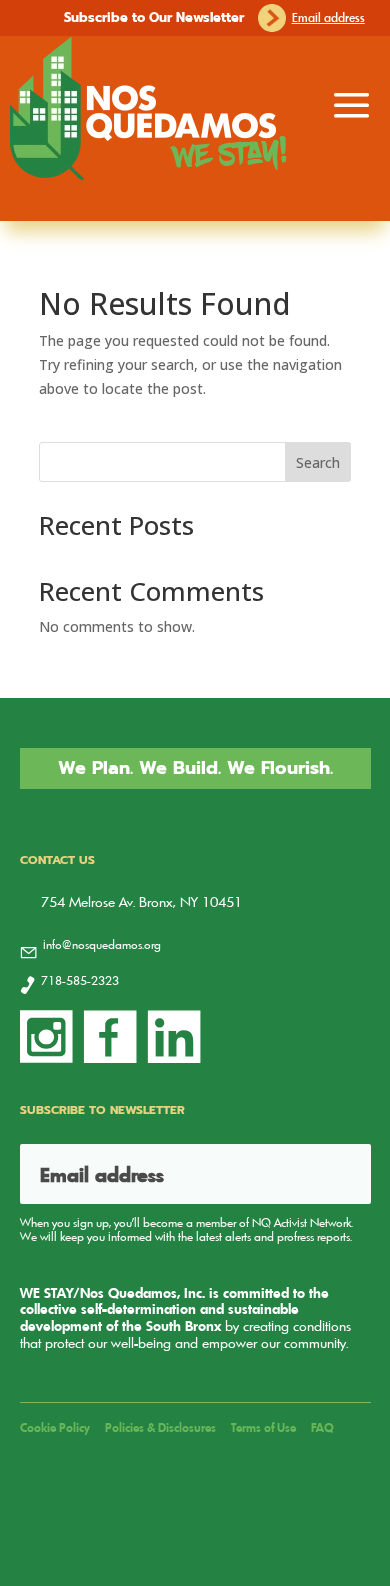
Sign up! (331, 1174)
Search (318, 462)
